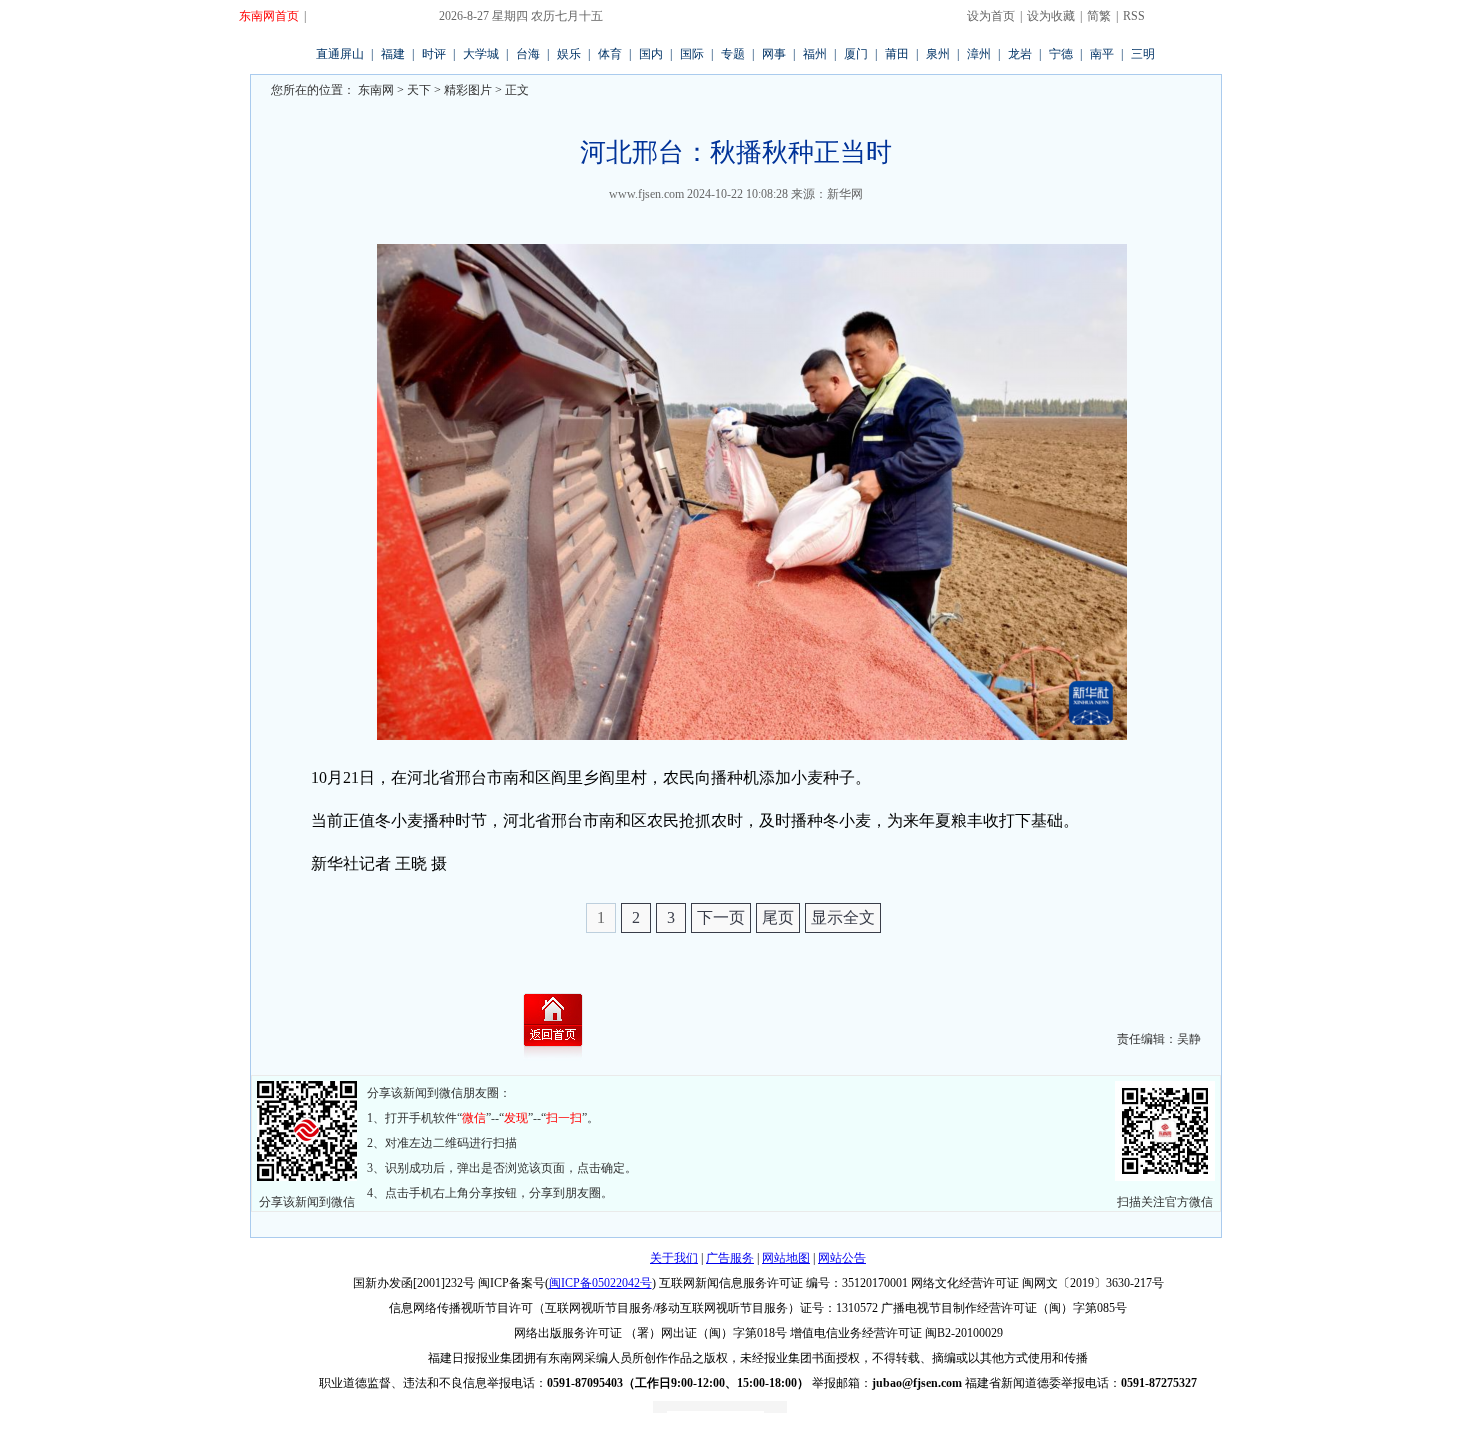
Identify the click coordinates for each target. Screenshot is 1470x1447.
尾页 (778, 917)
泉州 (938, 54)
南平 (1102, 54)
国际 (692, 54)
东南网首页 (269, 16)
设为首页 (991, 16)
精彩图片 (468, 90)
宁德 (1061, 54)
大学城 (481, 54)
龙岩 (1020, 54)
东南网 (374, 90)
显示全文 (843, 917)
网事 (774, 54)
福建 (393, 54)
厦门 (856, 54)
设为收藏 (1051, 16)
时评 (434, 54)
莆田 (897, 54)
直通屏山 (340, 54)
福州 (815, 54)
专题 (733, 54)
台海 (528, 54)
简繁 (1099, 16)
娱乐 (569, 54)
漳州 (979, 54)
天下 (419, 90)
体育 (610, 54)
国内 (651, 54)
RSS (1134, 16)
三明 (1143, 54)
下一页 (721, 917)
